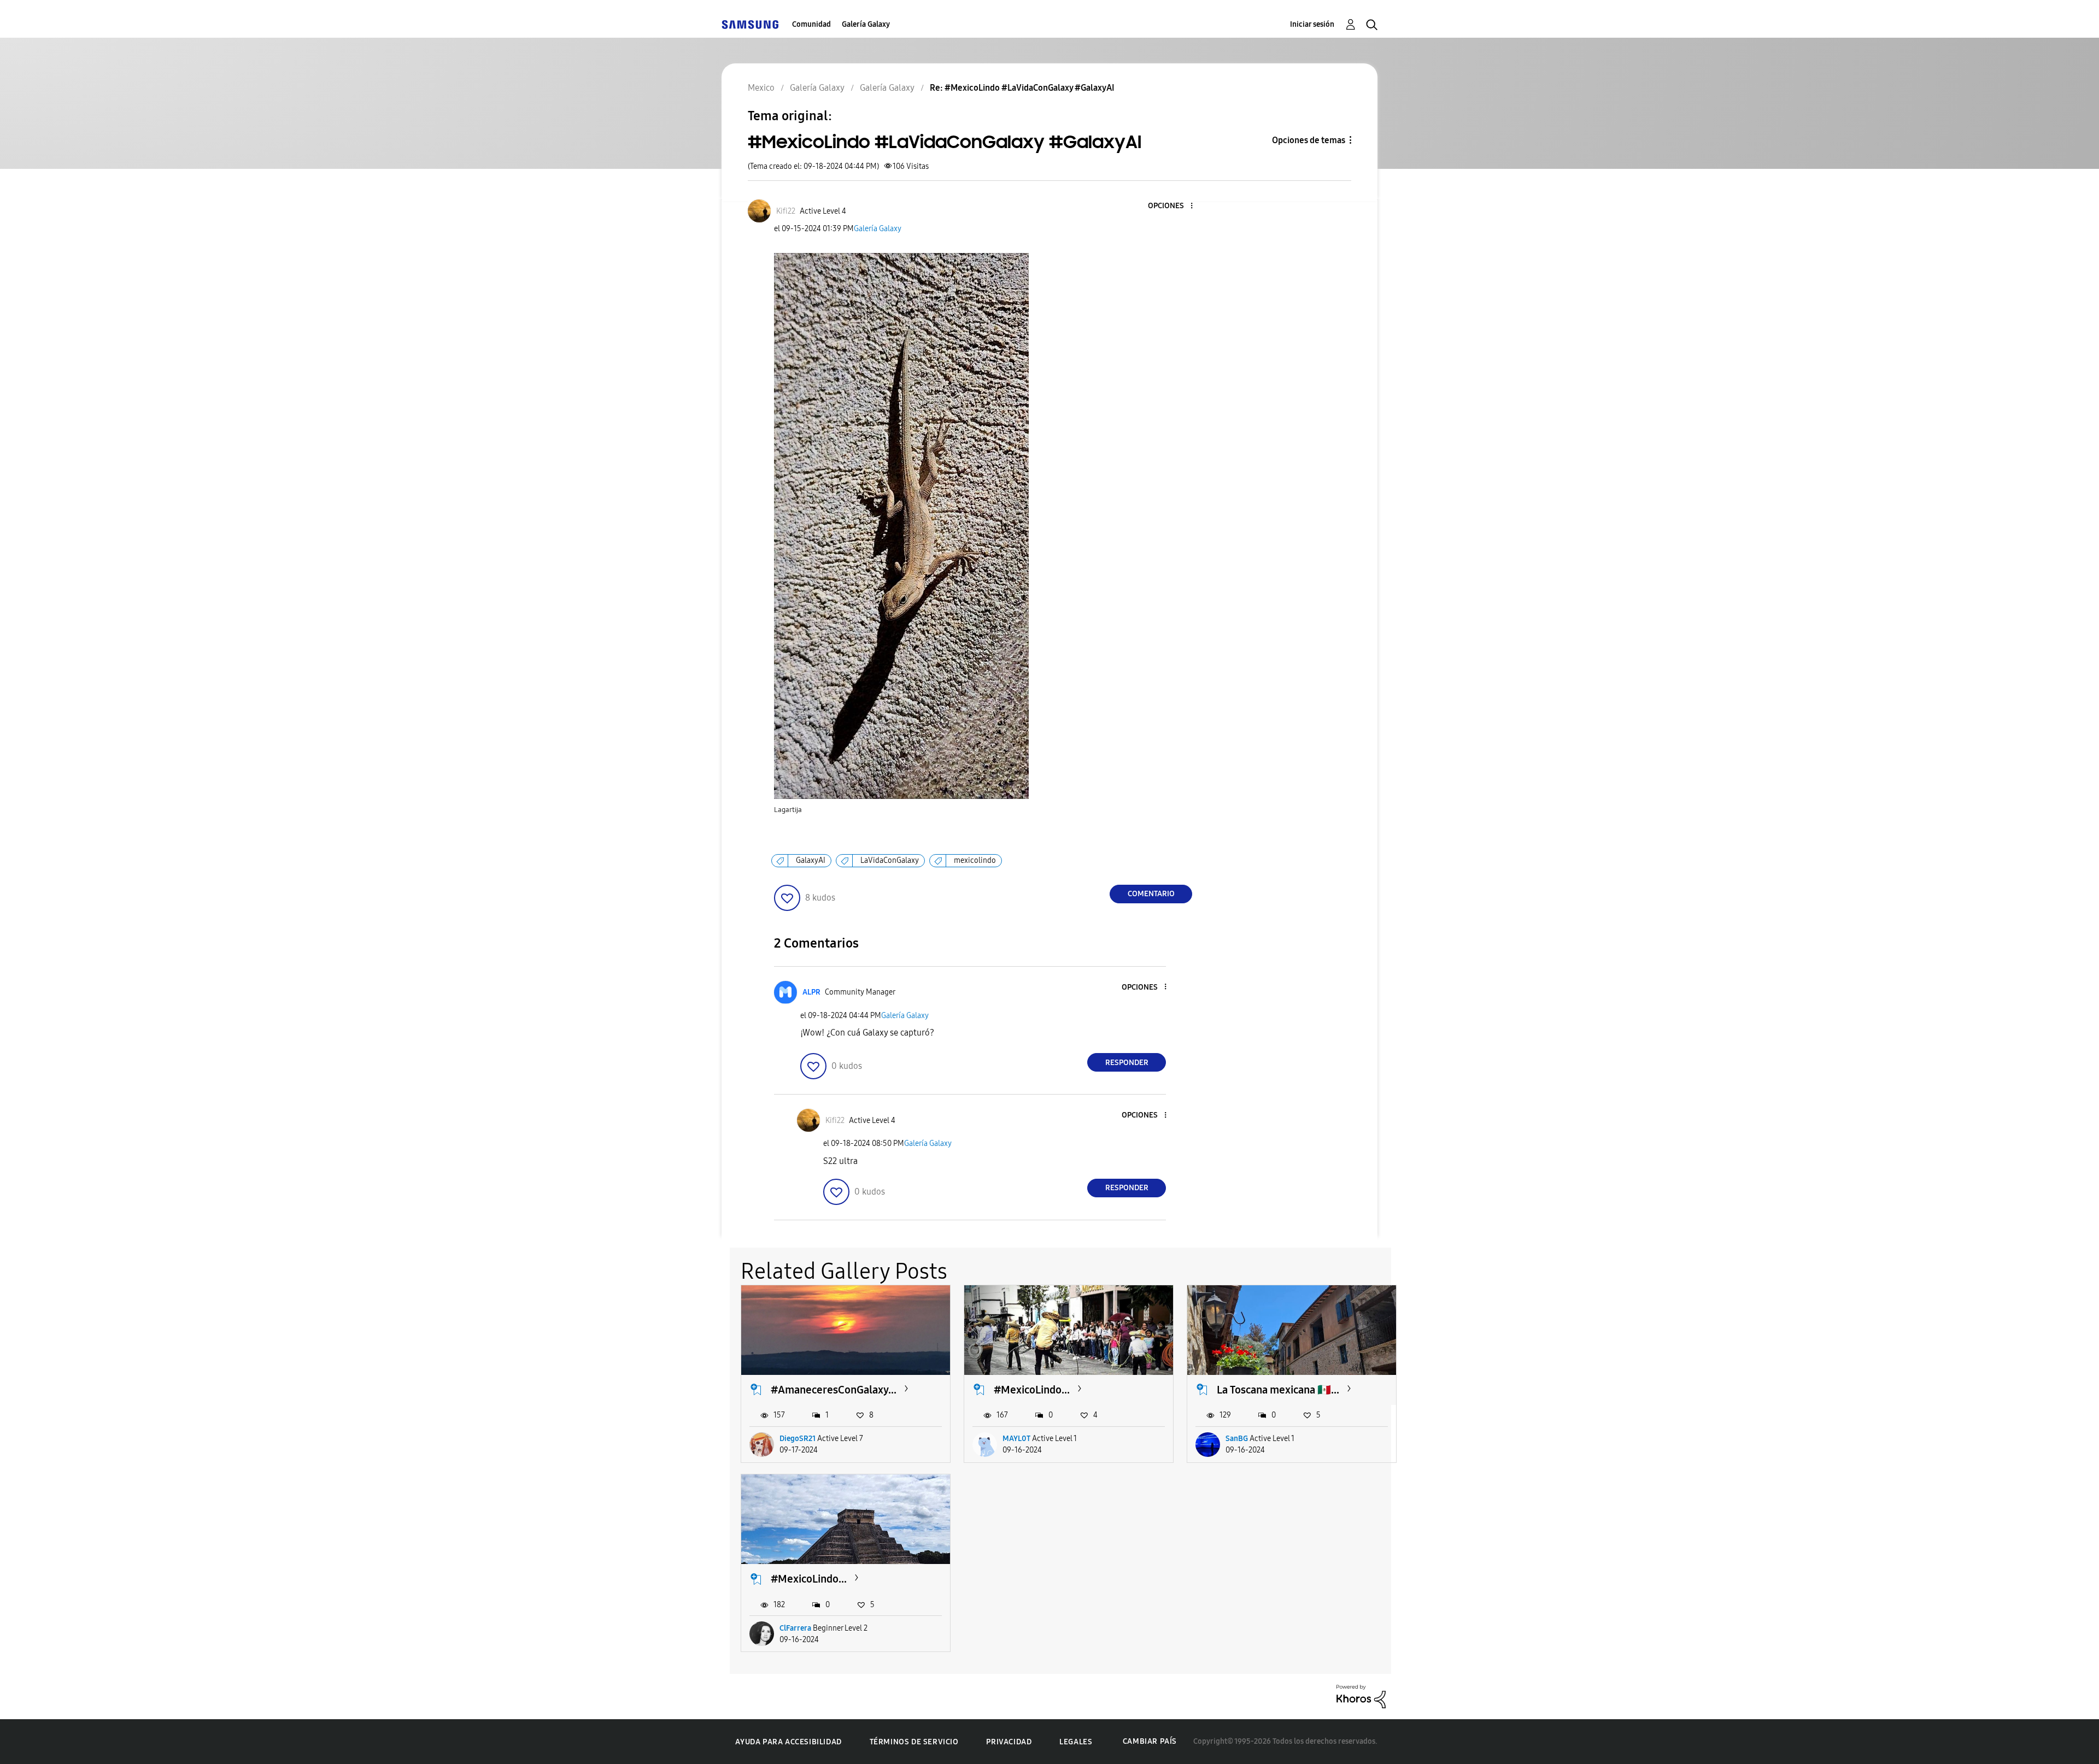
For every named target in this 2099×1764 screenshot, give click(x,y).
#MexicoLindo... (1032, 1390)
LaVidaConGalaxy (890, 860)
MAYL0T (1016, 1439)
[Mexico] (750, 24)
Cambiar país (1150, 1741)
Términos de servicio (914, 1742)
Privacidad (1009, 1742)
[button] (1174, 206)
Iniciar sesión (1312, 24)
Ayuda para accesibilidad (788, 1742)
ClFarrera (795, 1628)
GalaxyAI (811, 860)
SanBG (1237, 1439)
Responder (1127, 1063)
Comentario (1151, 894)
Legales (1076, 1742)
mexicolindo (975, 860)
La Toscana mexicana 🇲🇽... (1278, 1390)
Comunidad (811, 24)
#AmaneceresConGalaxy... (834, 1390)
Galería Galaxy (866, 24)
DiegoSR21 (798, 1439)
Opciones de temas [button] (1309, 140)
